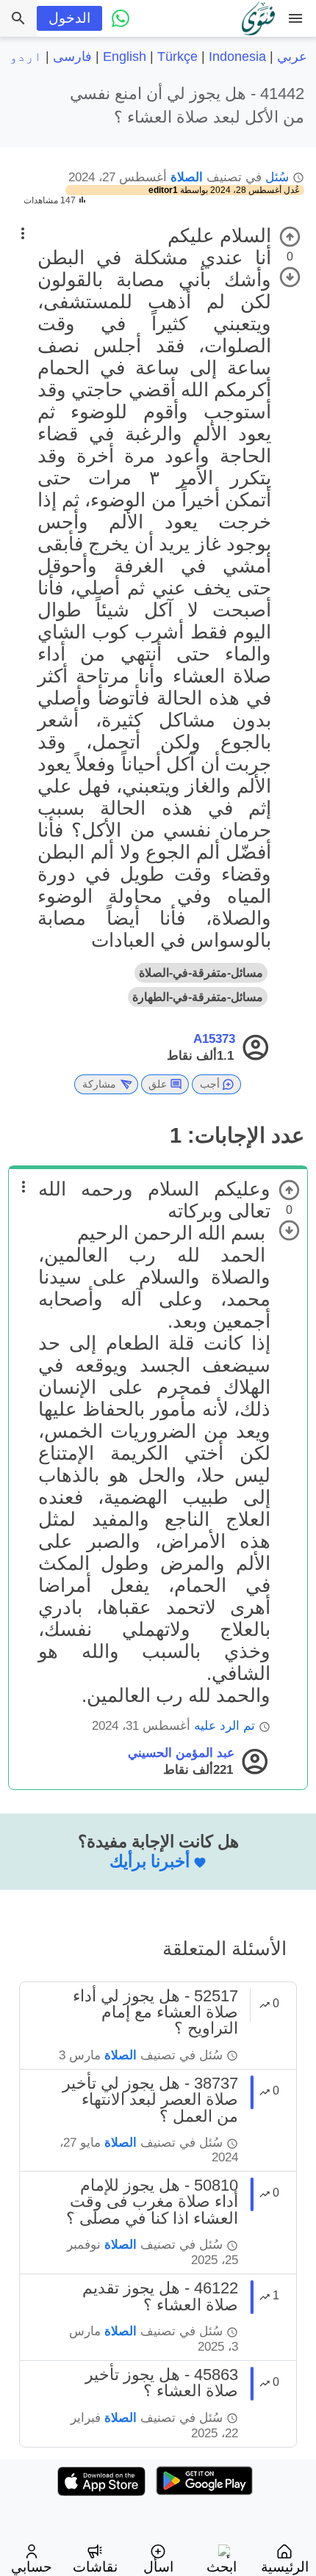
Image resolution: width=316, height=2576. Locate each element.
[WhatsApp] (121, 18)
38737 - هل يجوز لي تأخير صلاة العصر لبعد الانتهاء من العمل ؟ (150, 2100)
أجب (210, 1084)
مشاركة (99, 1084)
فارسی (72, 57)
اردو (26, 57)
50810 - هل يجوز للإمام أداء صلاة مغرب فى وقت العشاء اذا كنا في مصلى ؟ (152, 2202)
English (125, 57)
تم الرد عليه (225, 1726)
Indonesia (237, 57)
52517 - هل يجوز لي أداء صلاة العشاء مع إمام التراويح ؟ (155, 2012)
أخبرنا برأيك (150, 1861)
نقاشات (95, 2567)
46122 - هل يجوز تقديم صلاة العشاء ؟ (160, 2296)
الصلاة (187, 177)
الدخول (69, 18)
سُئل (277, 177)
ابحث (222, 2567)
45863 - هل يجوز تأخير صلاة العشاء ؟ (162, 2383)
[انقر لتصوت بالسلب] (290, 277)
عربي (292, 57)
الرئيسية (285, 2567)
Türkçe (177, 57)
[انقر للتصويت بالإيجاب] (290, 237)
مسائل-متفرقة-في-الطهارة (198, 997)
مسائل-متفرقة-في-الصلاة (201, 973)
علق (158, 1084)
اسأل (158, 2567)
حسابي (32, 2567)
